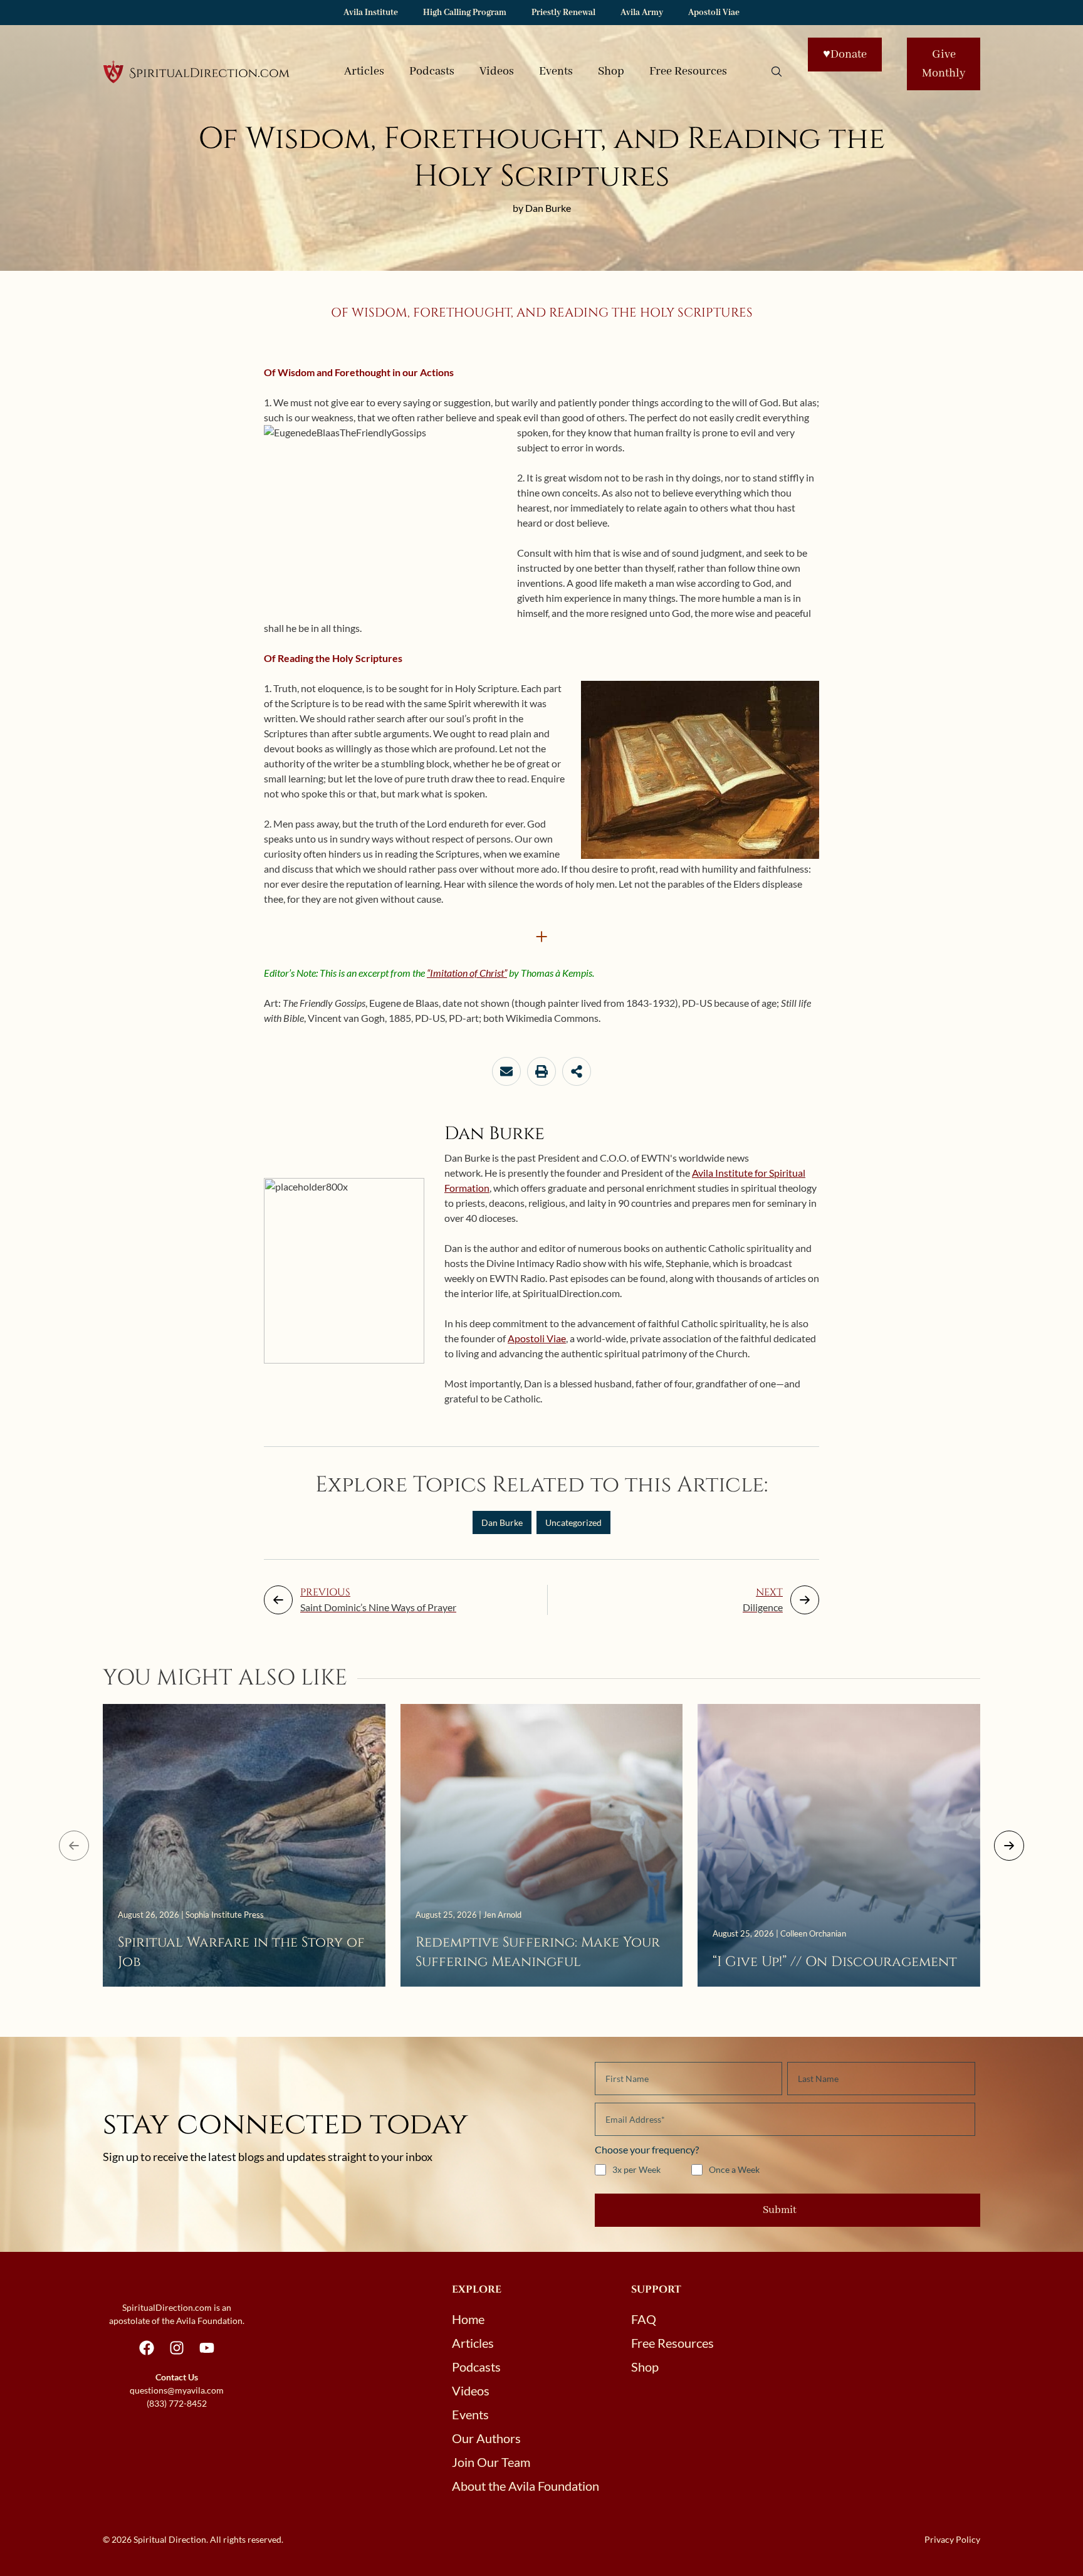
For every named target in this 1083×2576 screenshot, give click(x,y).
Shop (611, 71)
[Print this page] (541, 1071)
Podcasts (432, 71)
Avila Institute (371, 13)
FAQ (644, 2319)
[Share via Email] (506, 1071)
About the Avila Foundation (526, 2486)
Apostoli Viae (714, 13)
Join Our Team (491, 2462)
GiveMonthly (944, 64)
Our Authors (486, 2438)
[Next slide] (1009, 1846)
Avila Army (642, 13)
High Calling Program (465, 13)
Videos (497, 71)
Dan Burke (502, 1522)
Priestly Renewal (563, 13)
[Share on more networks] (577, 1071)
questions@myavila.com (177, 2390)
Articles (364, 71)
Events (556, 71)
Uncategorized (573, 1522)
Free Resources (688, 71)
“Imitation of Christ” (467, 973)
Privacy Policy (952, 2539)
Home (468, 2319)
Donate (845, 55)
